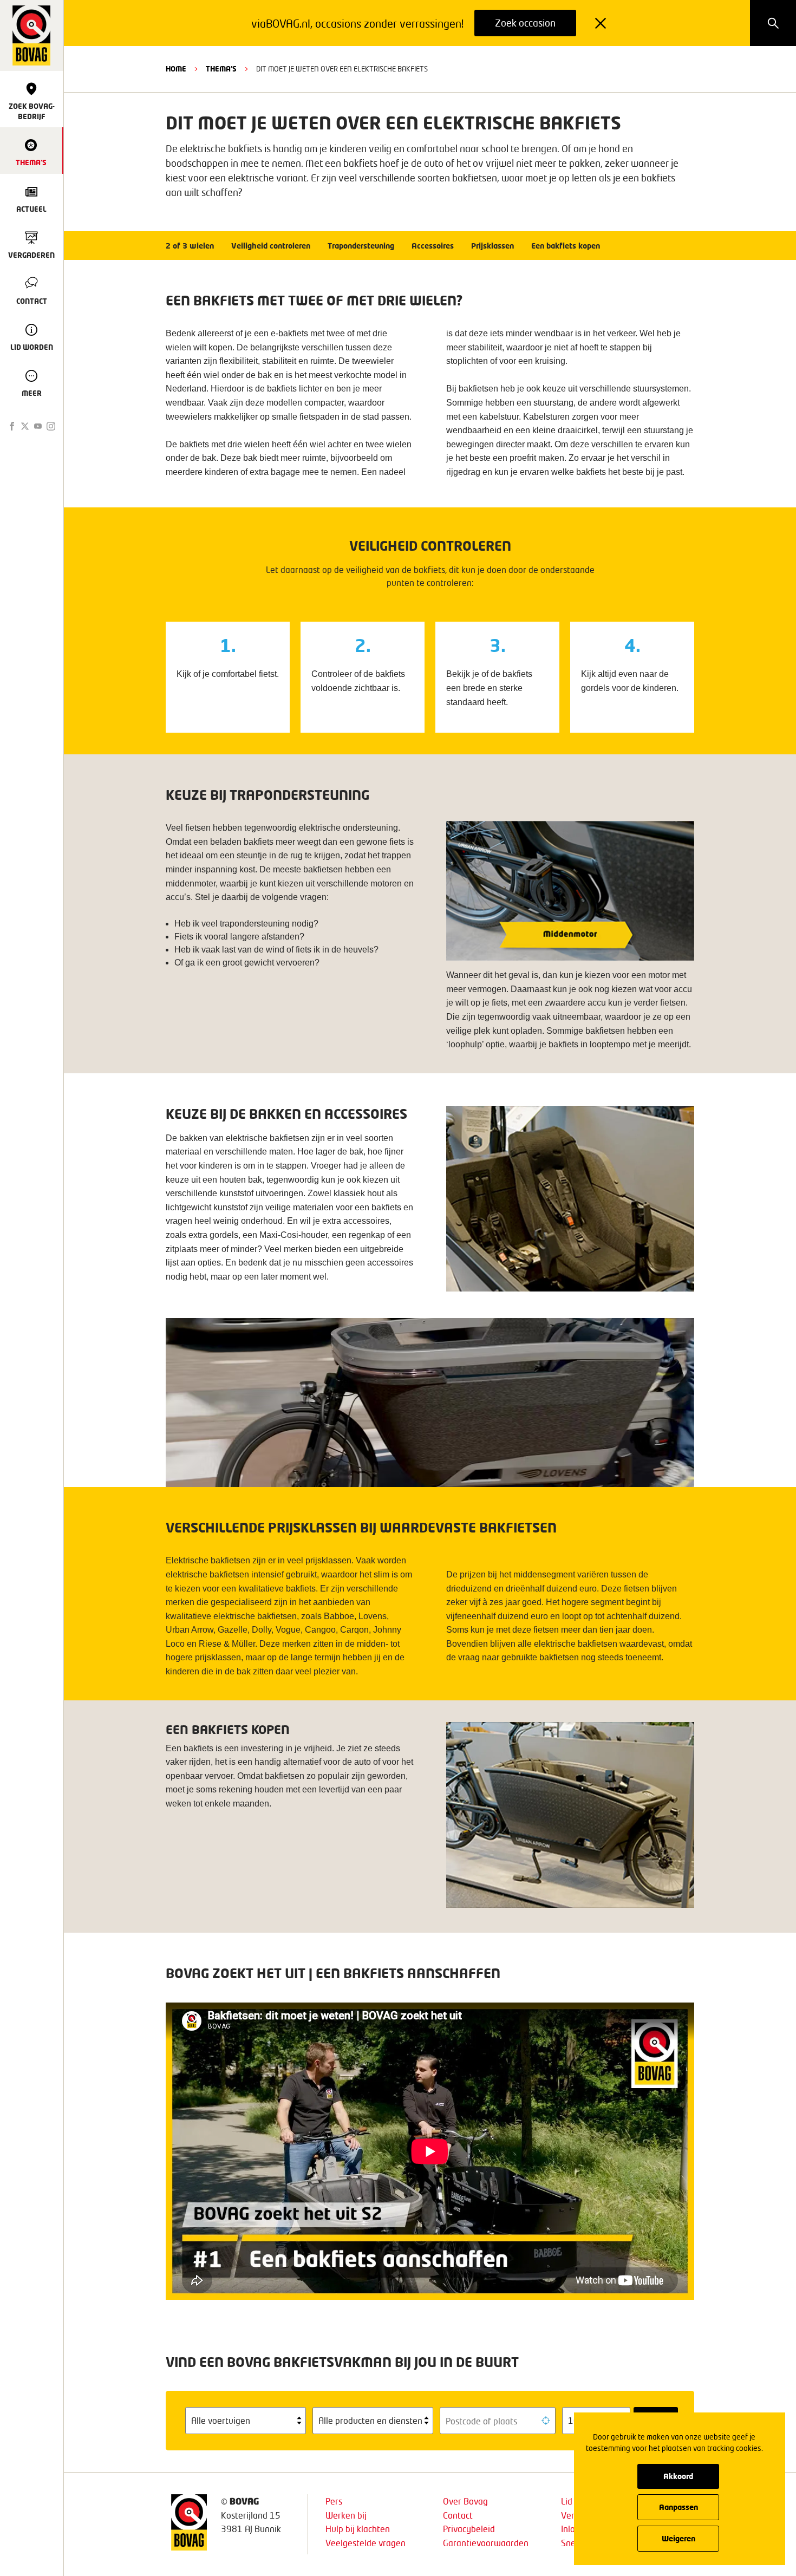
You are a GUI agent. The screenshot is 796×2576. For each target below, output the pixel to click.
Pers (334, 2501)
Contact (458, 2515)
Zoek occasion (525, 23)
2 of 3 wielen (190, 246)
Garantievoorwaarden (486, 2543)
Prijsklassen (492, 246)
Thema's (221, 69)
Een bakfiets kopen (566, 246)
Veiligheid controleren (271, 246)
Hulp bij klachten (358, 2529)
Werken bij (346, 2515)
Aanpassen (678, 2507)
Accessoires (433, 246)
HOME (176, 69)
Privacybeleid (469, 2529)
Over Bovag (465, 2501)
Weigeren (678, 2538)
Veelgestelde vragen (366, 2543)
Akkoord (678, 2476)
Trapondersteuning (361, 246)
